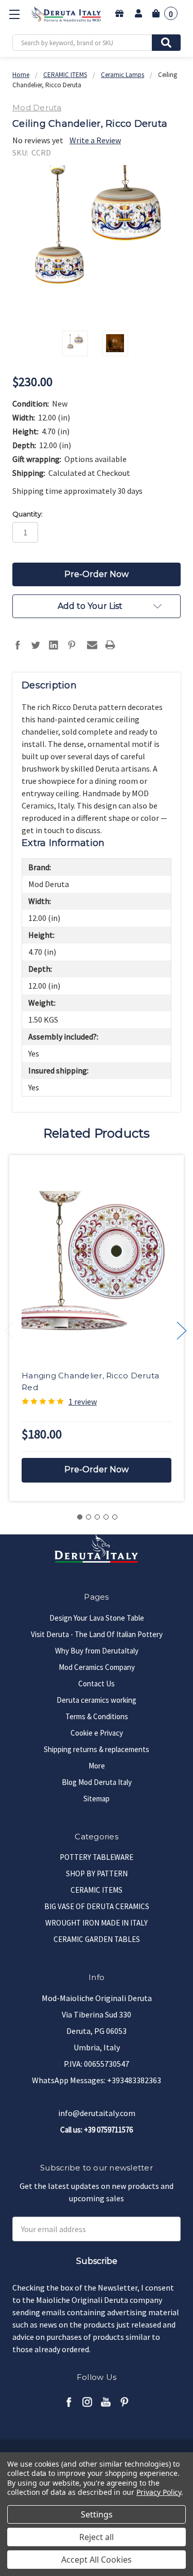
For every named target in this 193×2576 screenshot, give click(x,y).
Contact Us (97, 1684)
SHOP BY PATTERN (97, 1873)
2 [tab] (89, 1517)
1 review (83, 1401)
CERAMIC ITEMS (97, 1890)
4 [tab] (106, 1517)
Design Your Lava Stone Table (97, 1618)
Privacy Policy (159, 2492)
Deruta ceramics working (97, 1700)
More (97, 1766)
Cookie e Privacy (97, 1733)
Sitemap (97, 1799)
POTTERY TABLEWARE (97, 1857)
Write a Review (95, 140)
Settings (97, 2514)
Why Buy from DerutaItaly (97, 1651)
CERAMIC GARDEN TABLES (97, 1939)
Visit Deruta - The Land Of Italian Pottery (97, 1634)
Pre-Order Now (97, 1469)
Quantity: (28, 514)
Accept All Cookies (97, 2560)
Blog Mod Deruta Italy (97, 1782)
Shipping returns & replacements (97, 1749)
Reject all (97, 2537)
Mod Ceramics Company (97, 1667)
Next (182, 1331)
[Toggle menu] (14, 14)
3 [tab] (97, 1517)
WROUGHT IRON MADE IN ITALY (97, 1923)
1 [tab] (80, 1517)
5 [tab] (115, 1517)
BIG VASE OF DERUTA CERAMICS (97, 1906)
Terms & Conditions (97, 1716)
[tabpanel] (97, 1328)
